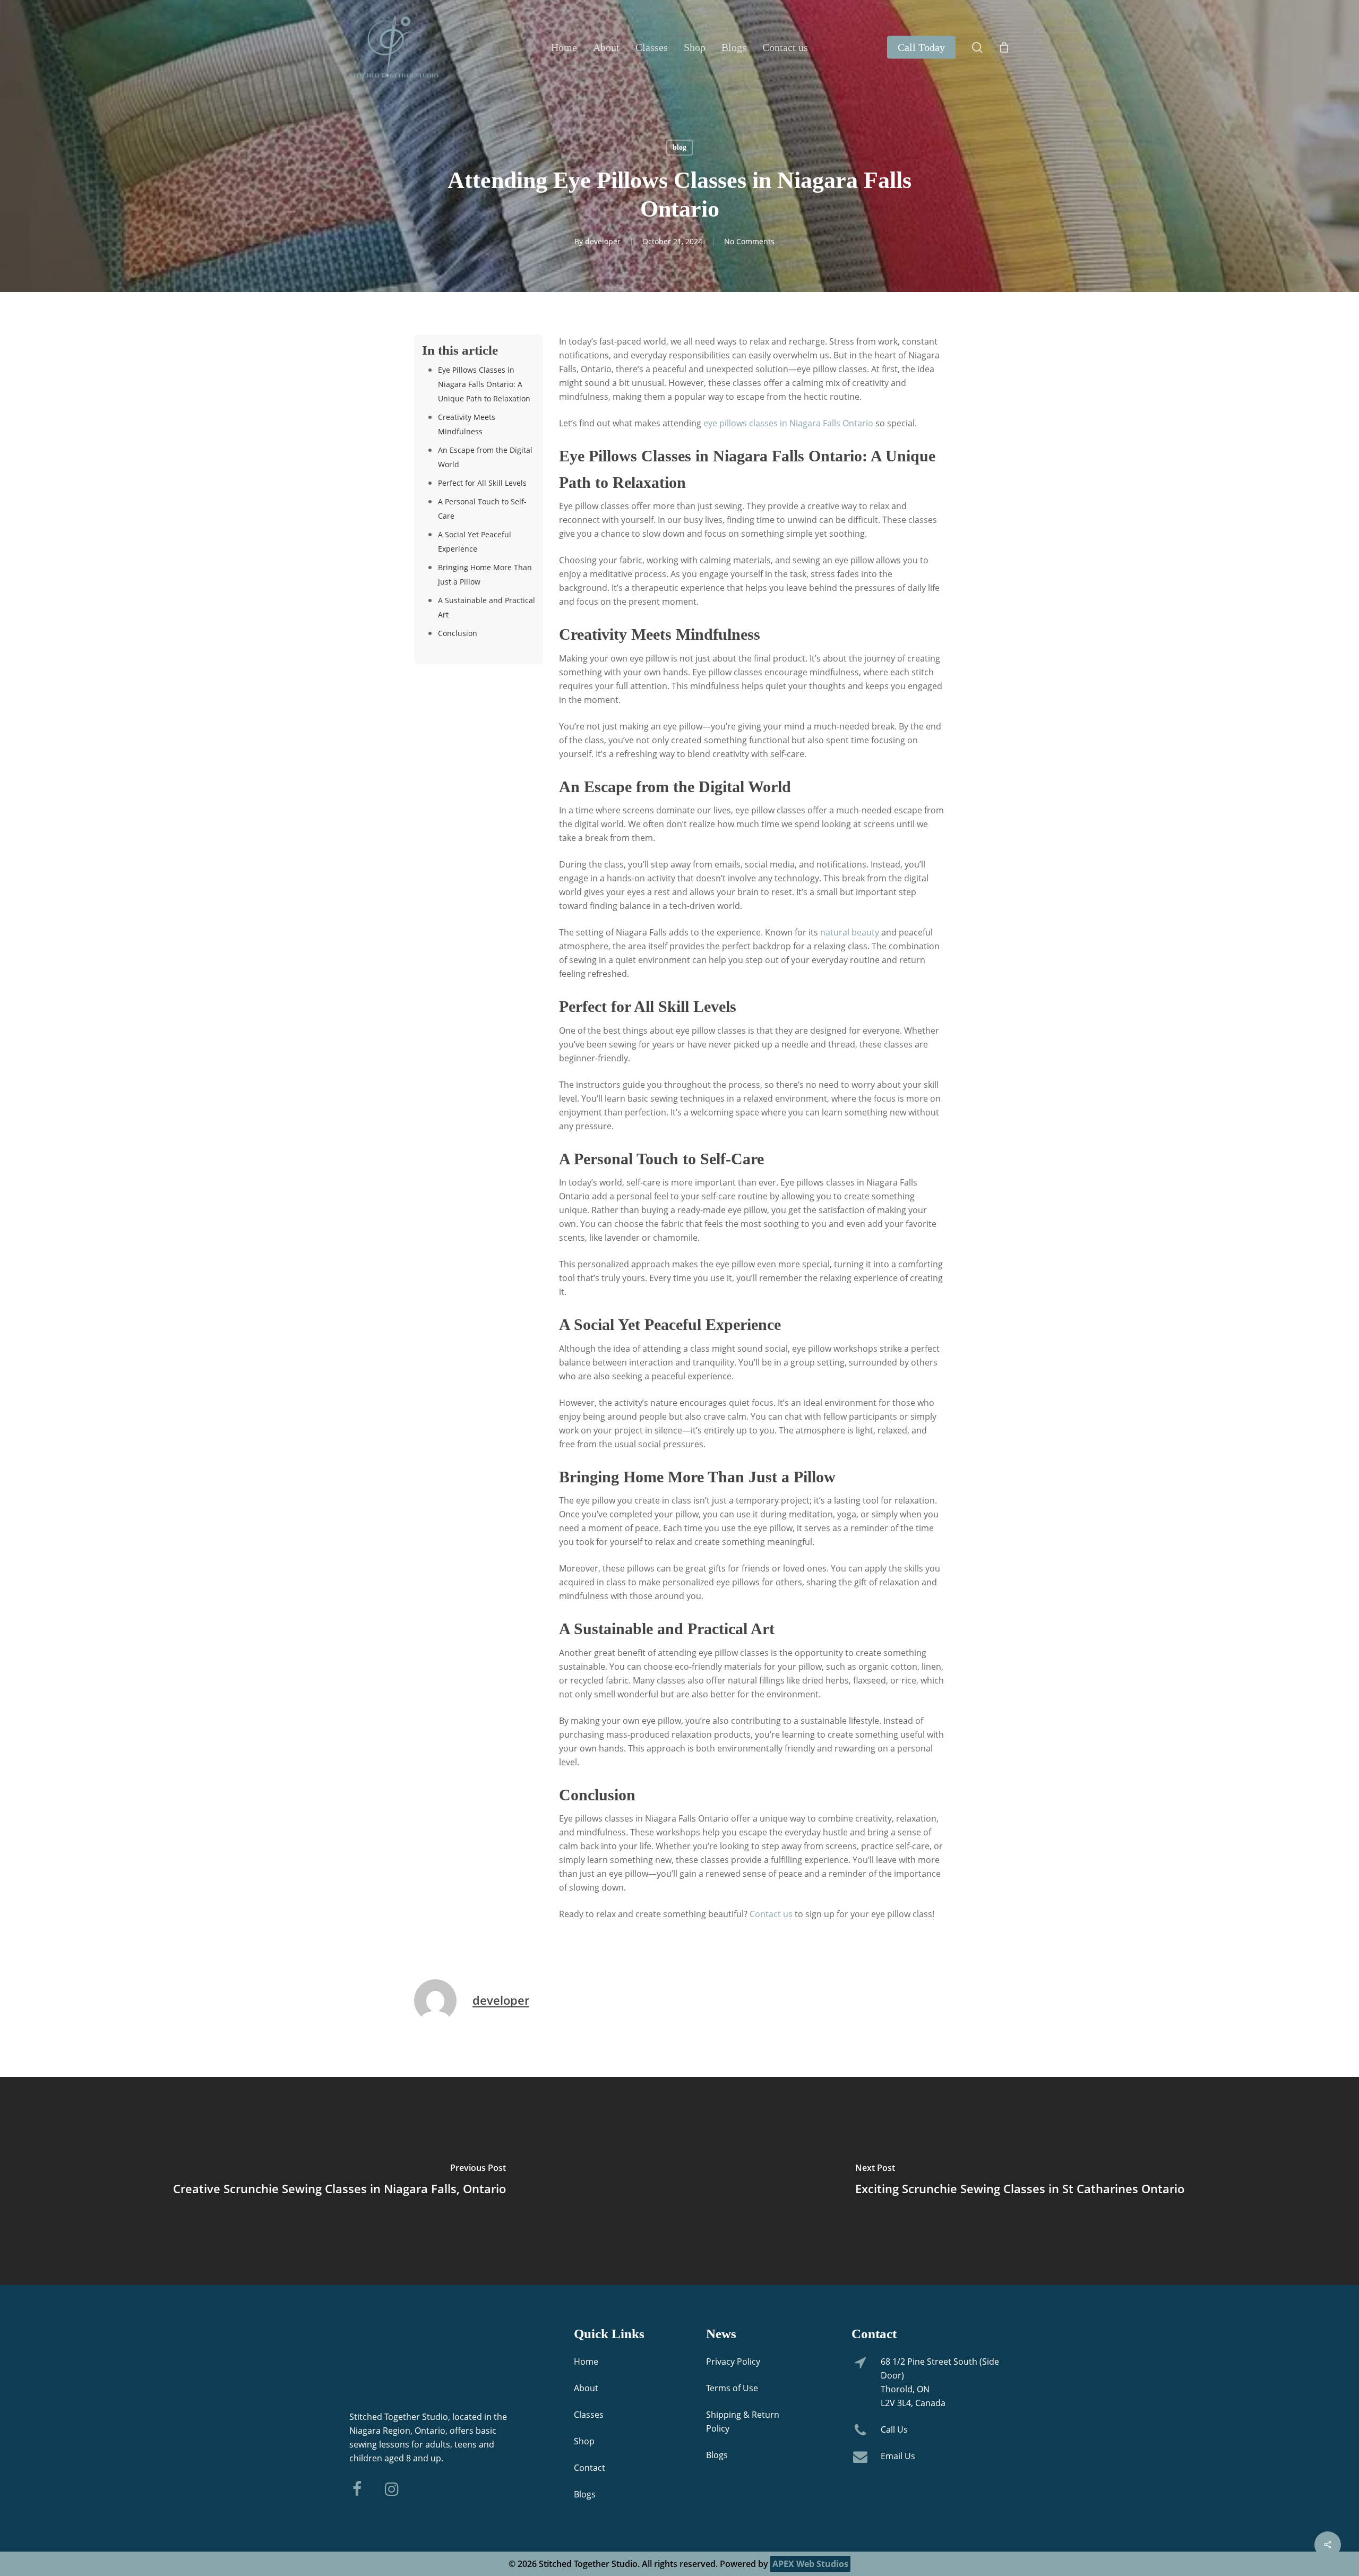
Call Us (894, 2429)
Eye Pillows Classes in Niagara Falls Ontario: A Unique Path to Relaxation (484, 384)
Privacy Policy (733, 2362)
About (586, 2388)
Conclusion (458, 633)
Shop (584, 2441)
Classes (589, 2415)
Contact (590, 2468)
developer (603, 241)
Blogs (585, 2494)
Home (586, 2362)
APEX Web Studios (810, 2564)
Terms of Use (732, 2388)
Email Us (898, 2456)
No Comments (749, 241)
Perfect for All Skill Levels (482, 483)
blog (679, 147)
